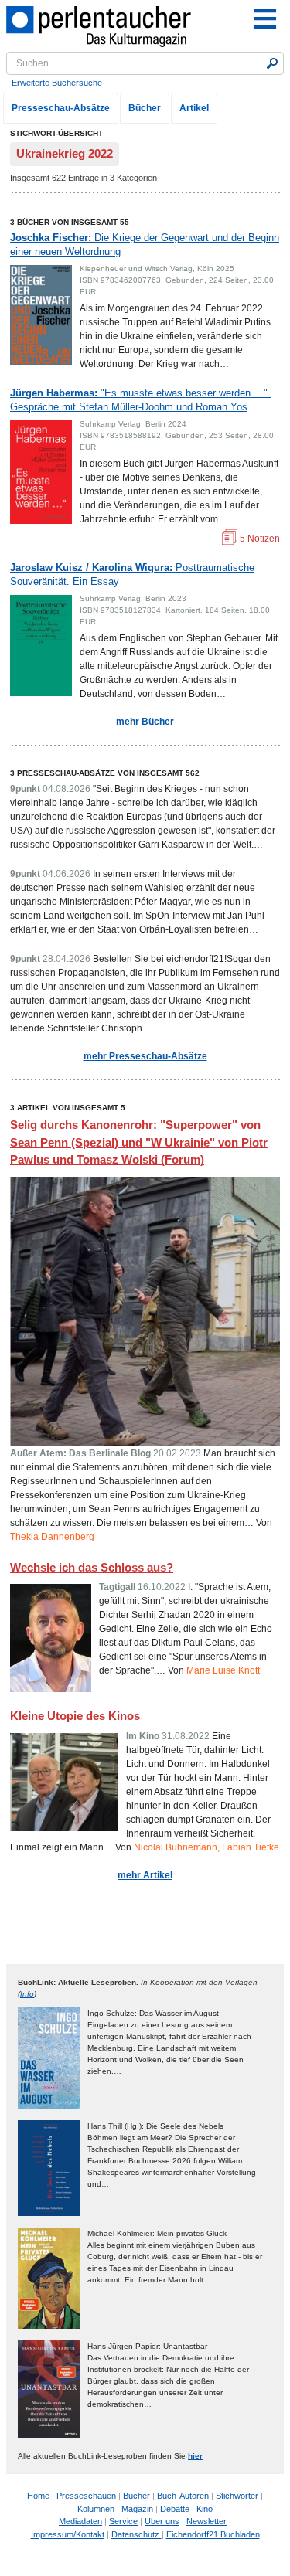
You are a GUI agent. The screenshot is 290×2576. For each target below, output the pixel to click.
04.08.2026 (67, 789)
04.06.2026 (67, 874)
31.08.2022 (186, 1736)
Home (38, 2496)
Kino (205, 2509)
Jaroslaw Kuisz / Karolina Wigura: (132, 574)
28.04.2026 (67, 959)
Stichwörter (237, 2496)
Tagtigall (117, 1587)
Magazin (137, 2509)
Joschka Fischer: (145, 245)
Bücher (145, 108)
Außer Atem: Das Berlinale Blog (80, 1453)
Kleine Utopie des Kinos (75, 1716)
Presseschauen (86, 2496)
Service (123, 2521)
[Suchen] (272, 63)
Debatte (175, 2509)
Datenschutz (136, 2534)
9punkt (25, 789)
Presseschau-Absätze (61, 108)
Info (27, 1994)
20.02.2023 (177, 1453)
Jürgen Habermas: (140, 400)
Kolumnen (96, 2509)
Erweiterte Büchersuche (57, 83)
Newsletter (206, 2521)
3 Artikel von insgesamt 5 (68, 1108)
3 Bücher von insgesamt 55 (70, 222)
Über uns (162, 2521)
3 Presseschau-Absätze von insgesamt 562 (105, 773)
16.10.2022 (162, 1587)
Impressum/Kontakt (68, 2534)
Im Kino (143, 1736)
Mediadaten (80, 2521)
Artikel (194, 108)
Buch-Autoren (183, 2496)
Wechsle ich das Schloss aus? (92, 1567)
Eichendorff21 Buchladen (213, 2534)
